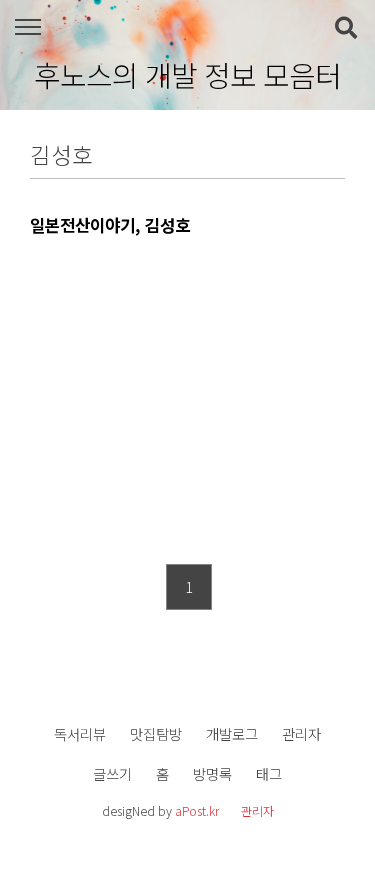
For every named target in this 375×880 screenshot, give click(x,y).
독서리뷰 (80, 733)
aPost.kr (197, 810)
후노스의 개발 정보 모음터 (187, 75)
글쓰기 (112, 773)
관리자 (301, 733)
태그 (269, 773)
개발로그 (232, 733)
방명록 (212, 773)
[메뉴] (27, 27)
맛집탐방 (156, 733)
